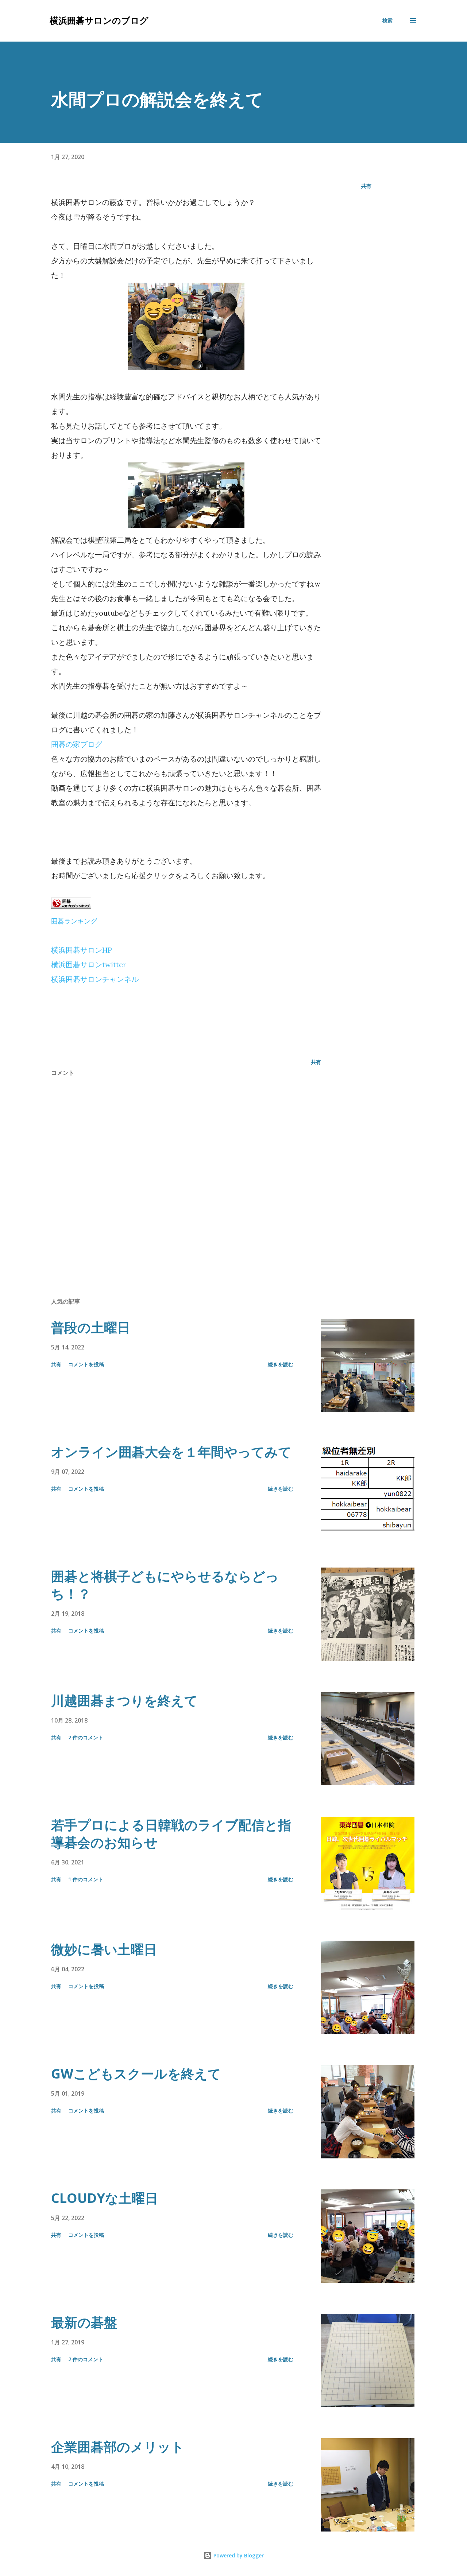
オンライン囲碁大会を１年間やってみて (171, 1452)
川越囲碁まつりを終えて (124, 1700)
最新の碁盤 (84, 2322)
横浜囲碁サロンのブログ (99, 20)
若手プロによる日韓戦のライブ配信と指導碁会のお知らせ (171, 1834)
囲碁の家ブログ (77, 744)
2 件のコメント (86, 1737)
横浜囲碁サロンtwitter (89, 964)
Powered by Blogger (238, 2555)
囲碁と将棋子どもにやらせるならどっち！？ (165, 1585)
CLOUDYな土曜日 (105, 2198)
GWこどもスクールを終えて (136, 2074)
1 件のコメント (86, 1879)
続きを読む (281, 1364)
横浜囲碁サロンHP (82, 950)
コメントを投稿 (86, 1364)
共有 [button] (366, 186)
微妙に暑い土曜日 (104, 1949)
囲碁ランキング (74, 921)
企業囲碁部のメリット (118, 2447)
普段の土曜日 (91, 1327)
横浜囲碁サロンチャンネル (95, 979)
